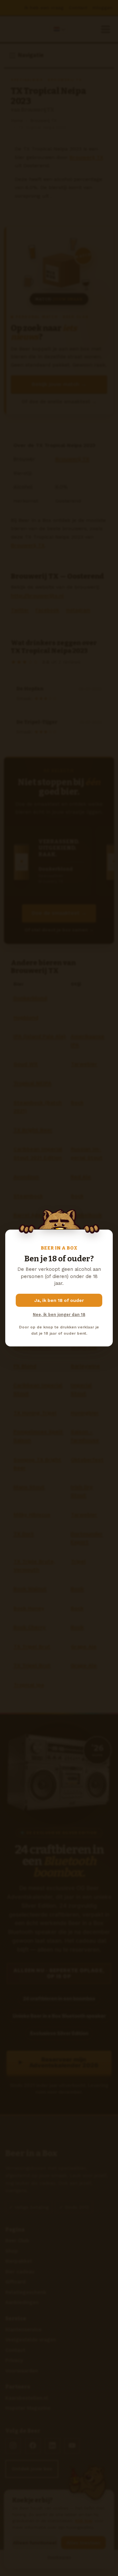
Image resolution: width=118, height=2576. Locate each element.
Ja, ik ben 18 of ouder (59, 1300)
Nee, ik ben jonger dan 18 (59, 1315)
